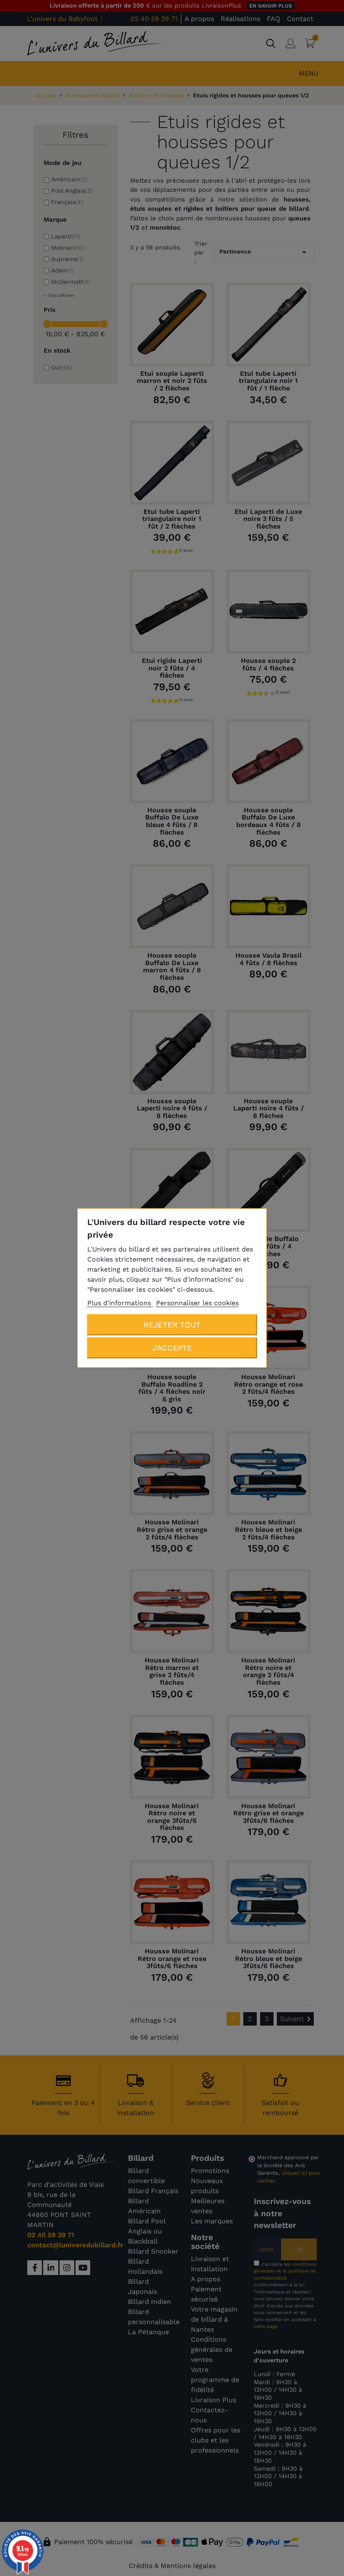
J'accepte (172, 1348)
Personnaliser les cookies (197, 1303)
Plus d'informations (120, 1303)
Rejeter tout (172, 1325)
